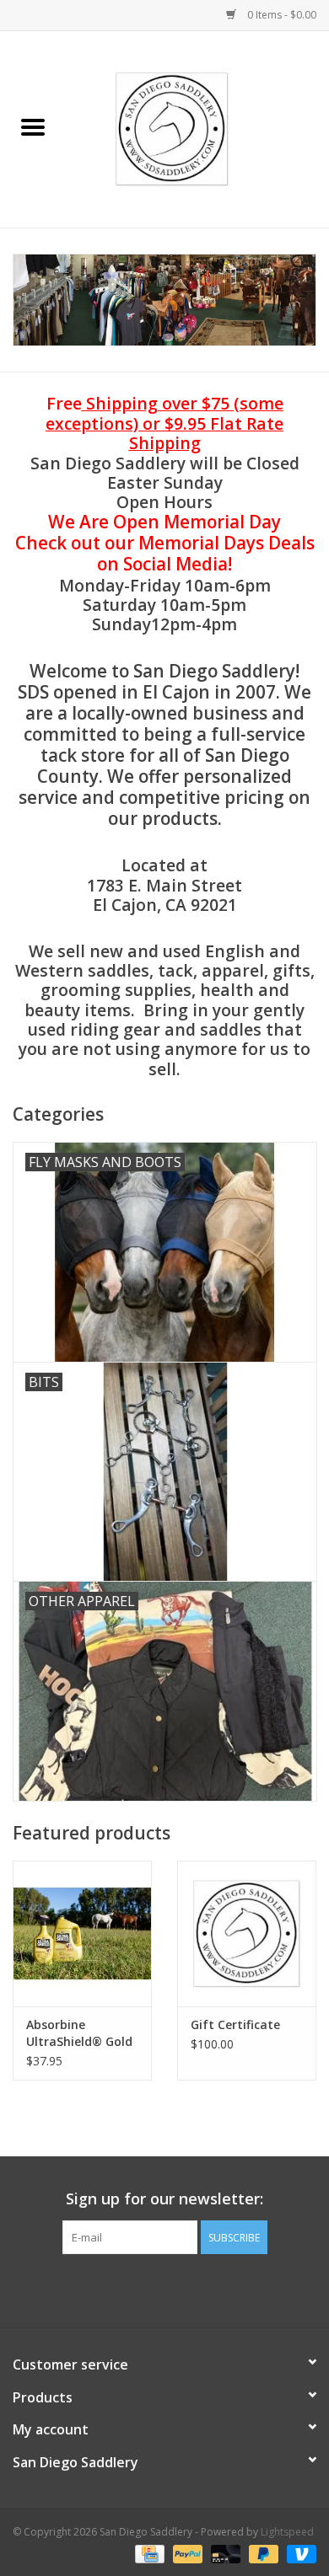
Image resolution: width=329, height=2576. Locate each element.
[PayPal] (186, 2553)
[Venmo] (299, 2553)
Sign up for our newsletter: (164, 2199)
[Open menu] (33, 126)
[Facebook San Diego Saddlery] (149, 2289)
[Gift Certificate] (247, 1933)
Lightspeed (287, 2532)
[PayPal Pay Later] (262, 2553)
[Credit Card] (148, 2553)
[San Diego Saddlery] (198, 128)
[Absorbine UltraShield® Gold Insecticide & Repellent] (82, 1933)
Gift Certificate (235, 2024)
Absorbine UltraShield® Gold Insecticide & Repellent (79, 2033)
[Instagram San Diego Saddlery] (180, 2289)
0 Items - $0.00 (280, 15)
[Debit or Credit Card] (224, 2553)
